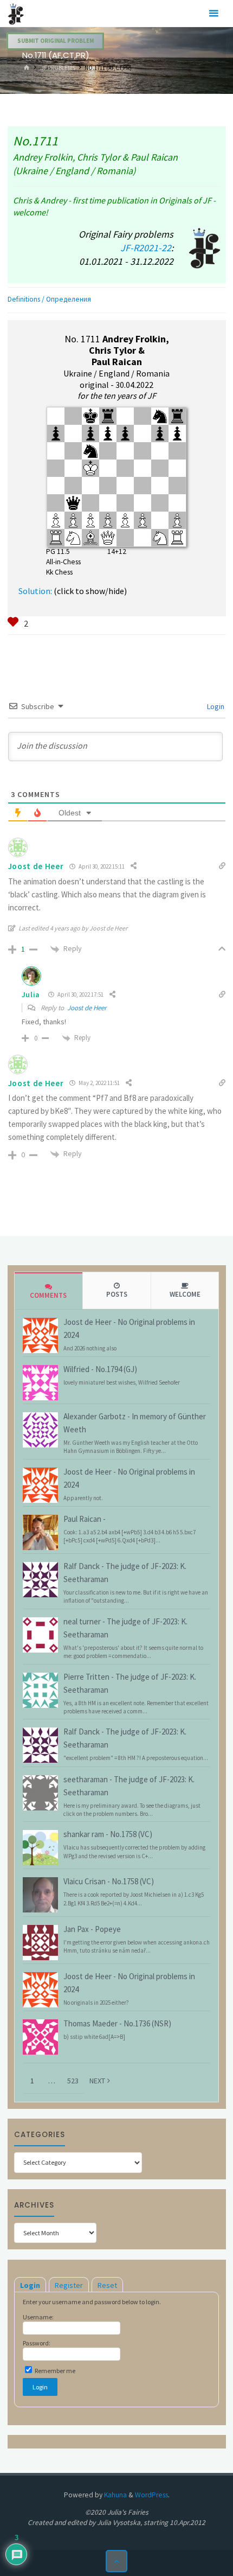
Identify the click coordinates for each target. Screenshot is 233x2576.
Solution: (35, 591)
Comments (48, 1295)
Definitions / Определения (49, 299)
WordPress (151, 2495)
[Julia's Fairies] (16, 13)
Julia (31, 994)
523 (73, 2081)
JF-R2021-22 (146, 248)
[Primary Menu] (213, 14)
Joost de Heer (87, 1008)
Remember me (54, 2371)
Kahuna (115, 2495)
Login (215, 706)
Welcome (185, 1294)
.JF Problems (57, 68)
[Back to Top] (117, 2561)
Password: (37, 2343)
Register (69, 2285)
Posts (117, 1294)
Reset (107, 2285)
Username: (38, 2317)
